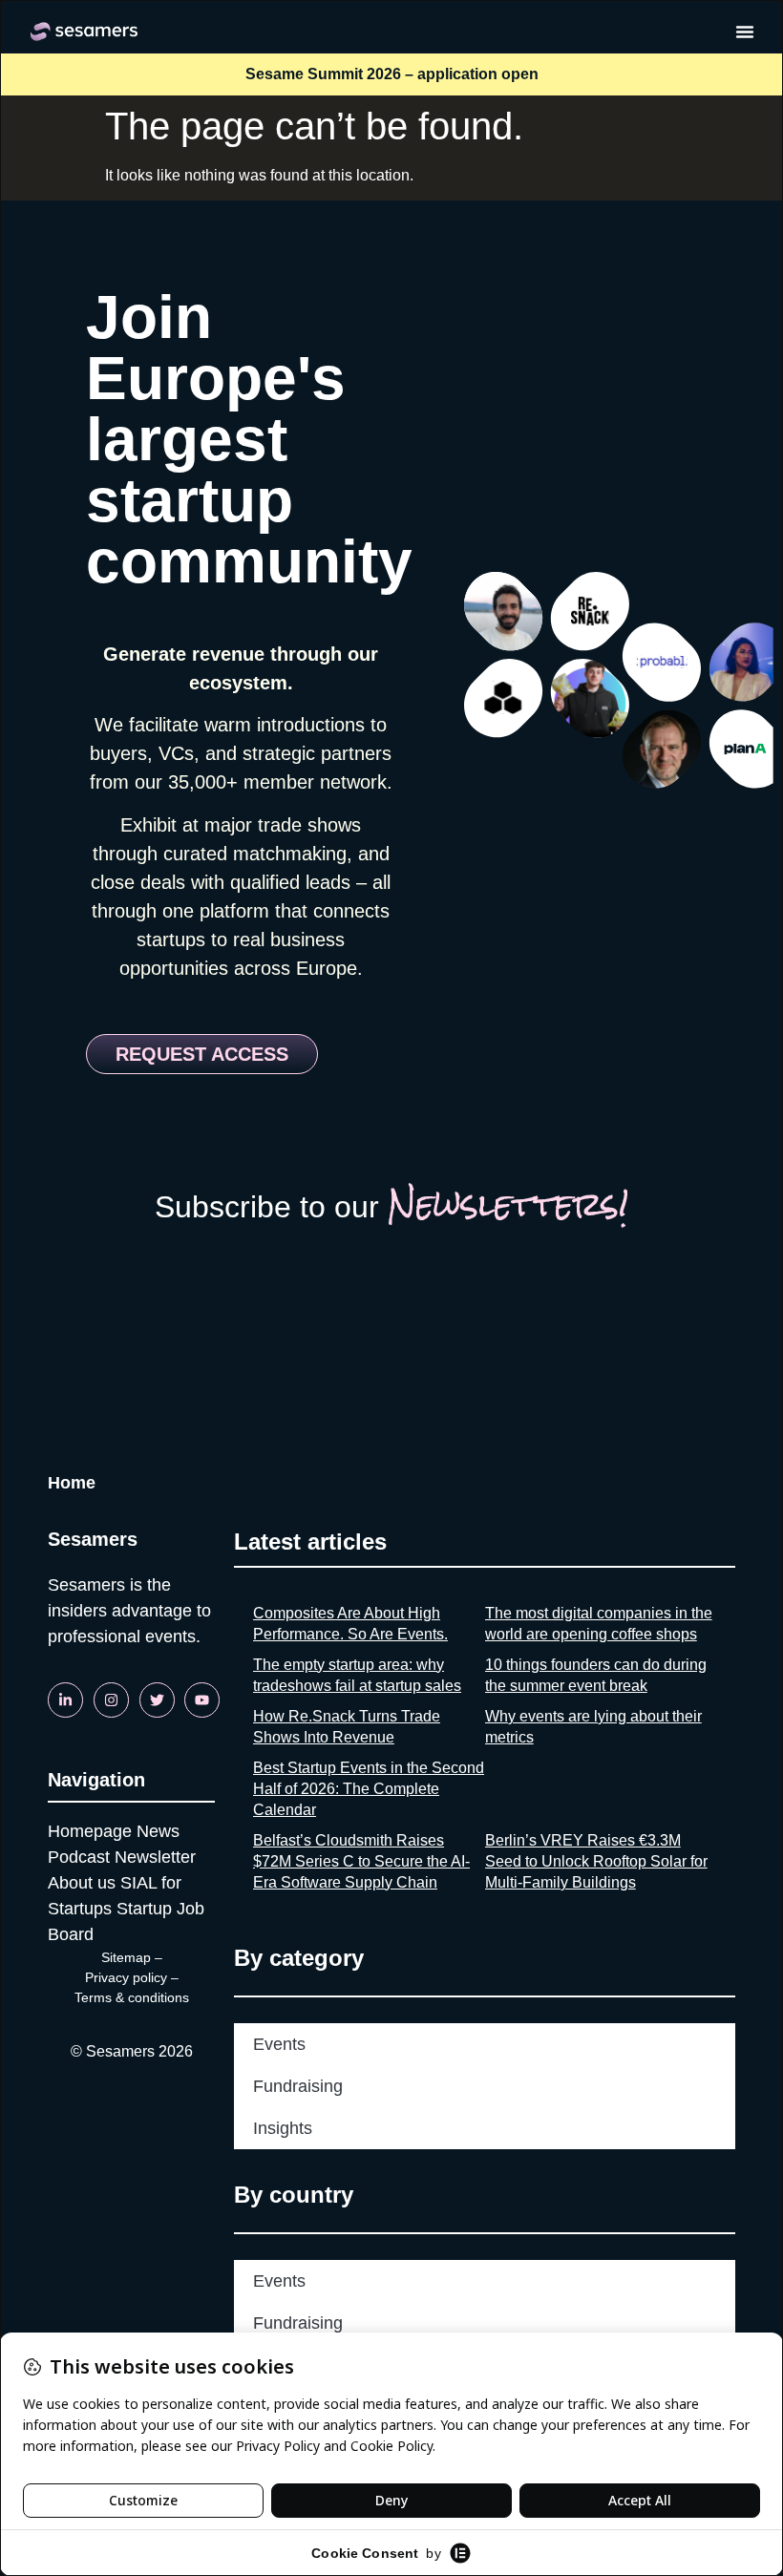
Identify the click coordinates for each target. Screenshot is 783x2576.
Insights (283, 2128)
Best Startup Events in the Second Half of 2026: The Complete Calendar (369, 1789)
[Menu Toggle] (745, 32)
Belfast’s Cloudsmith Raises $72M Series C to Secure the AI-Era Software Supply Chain (361, 1861)
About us (82, 1883)
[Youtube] (202, 1700)
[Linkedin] (65, 1700)
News (158, 1831)
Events (279, 2044)
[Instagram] (111, 1700)
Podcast (79, 1857)
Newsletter (155, 1857)
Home (72, 1483)
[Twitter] (157, 1700)
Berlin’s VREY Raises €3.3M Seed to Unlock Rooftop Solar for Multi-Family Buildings (596, 1861)
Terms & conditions (132, 1997)
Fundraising (298, 2086)
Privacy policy (126, 1977)
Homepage (90, 1831)
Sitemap (126, 1957)
